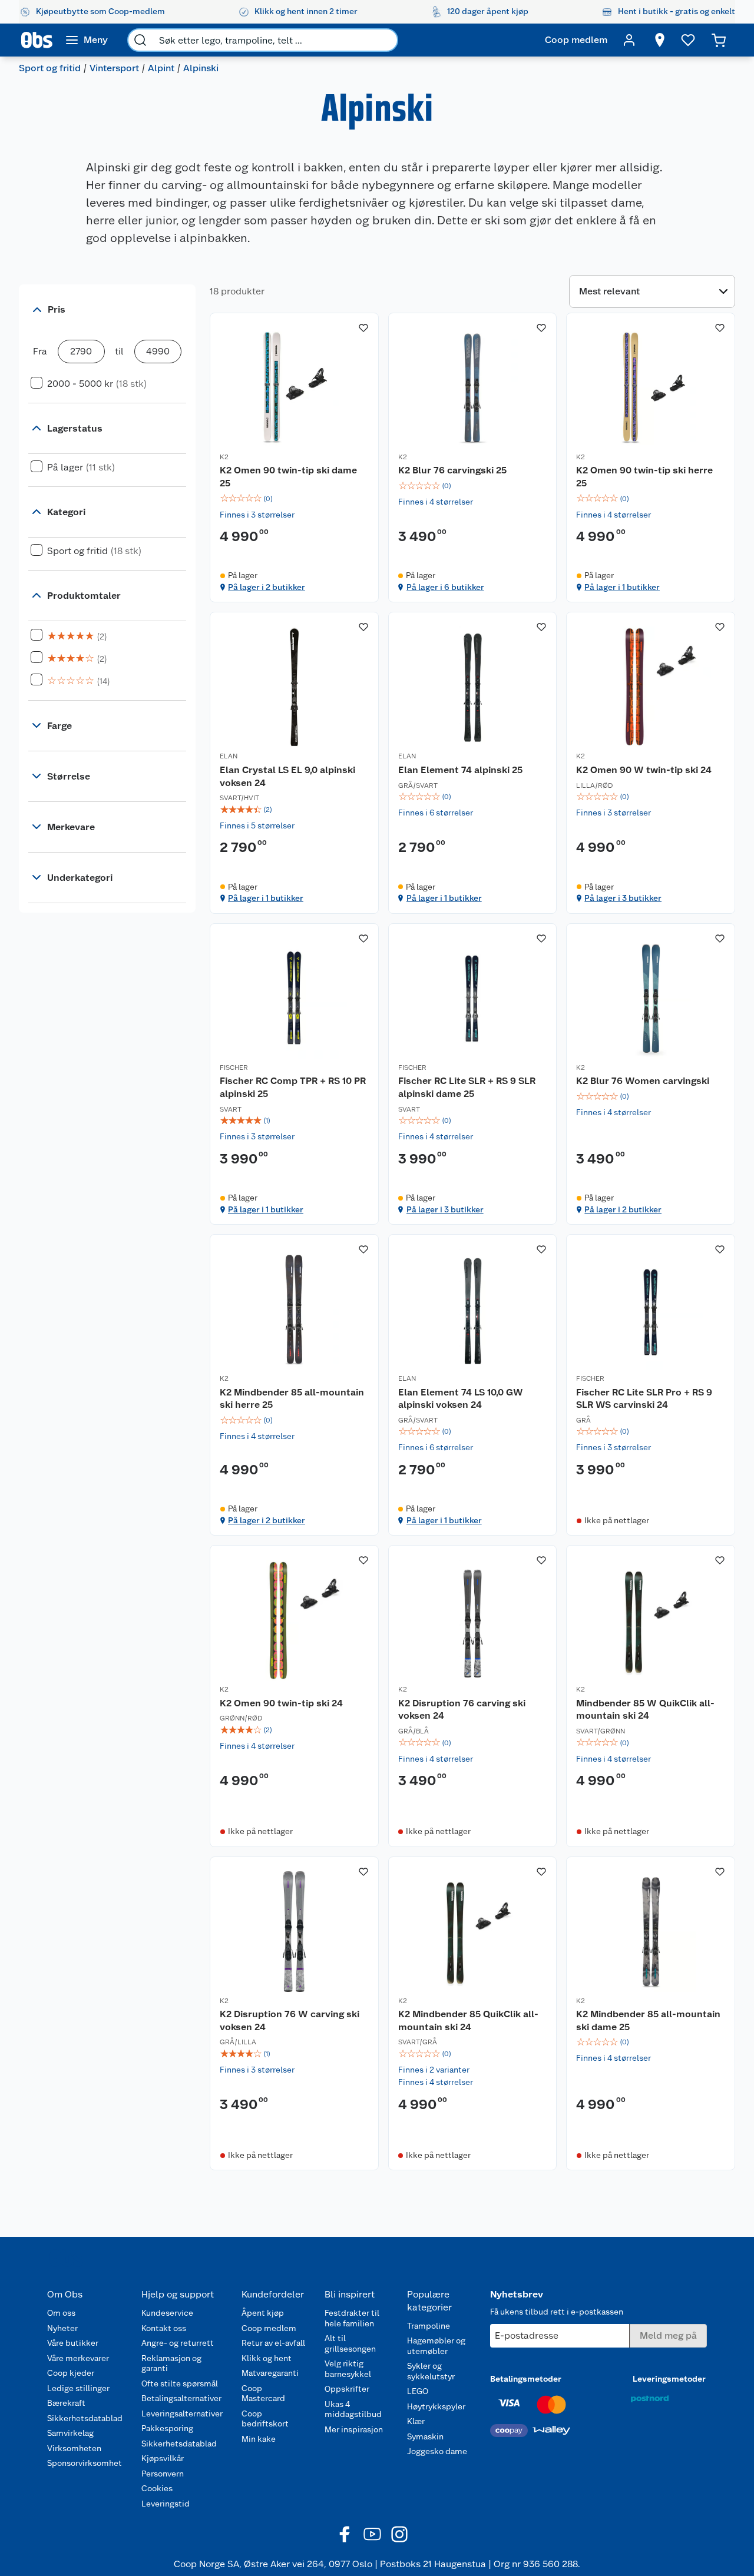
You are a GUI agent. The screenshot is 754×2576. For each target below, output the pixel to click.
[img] (294, 499)
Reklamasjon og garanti (171, 2363)
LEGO (418, 2391)
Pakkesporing (167, 2428)
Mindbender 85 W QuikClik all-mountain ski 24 (645, 1710)
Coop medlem (269, 2328)
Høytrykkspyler (436, 2406)
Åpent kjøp (263, 2313)
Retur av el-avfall (273, 2343)
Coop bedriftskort (265, 2419)
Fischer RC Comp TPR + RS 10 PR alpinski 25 (293, 1087)
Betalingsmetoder (526, 2379)
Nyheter (62, 2328)
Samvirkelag (70, 2433)
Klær (416, 2421)
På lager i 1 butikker (622, 587)
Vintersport (114, 68)
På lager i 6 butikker (445, 587)
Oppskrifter (347, 2389)
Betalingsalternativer (181, 2398)
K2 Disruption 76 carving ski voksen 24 (462, 1710)
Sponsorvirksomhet (85, 2463)
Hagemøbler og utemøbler (436, 2346)
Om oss (61, 2313)
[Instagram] (399, 2534)
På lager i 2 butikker (267, 587)
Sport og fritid (50, 68)
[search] (140, 40)
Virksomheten (74, 2448)
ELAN (229, 756)
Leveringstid (166, 2504)
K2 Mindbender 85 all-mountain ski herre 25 (292, 1399)
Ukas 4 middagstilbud (353, 2409)
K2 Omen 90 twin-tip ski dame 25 (288, 477)
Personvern (163, 2474)
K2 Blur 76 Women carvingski (643, 1081)
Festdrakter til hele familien (352, 2318)
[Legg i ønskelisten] (363, 328)
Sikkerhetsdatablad (85, 2418)
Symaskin (425, 2436)
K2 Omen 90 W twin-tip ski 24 (644, 770)
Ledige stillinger (78, 2388)
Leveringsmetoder (669, 2379)
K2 (224, 457)
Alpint (161, 68)
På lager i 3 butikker (623, 898)
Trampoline (429, 2326)
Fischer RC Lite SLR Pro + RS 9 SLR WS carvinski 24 (644, 1399)
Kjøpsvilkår (163, 2458)
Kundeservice (167, 2313)
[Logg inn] (629, 40)
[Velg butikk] (660, 40)
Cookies (157, 2488)
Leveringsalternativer (182, 2413)
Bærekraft (66, 2403)
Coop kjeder (71, 2373)
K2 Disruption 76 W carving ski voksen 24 (290, 2020)
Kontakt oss (164, 2328)
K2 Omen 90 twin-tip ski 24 (281, 1703)
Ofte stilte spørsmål (180, 2383)
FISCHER (234, 1067)
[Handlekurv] (719, 40)
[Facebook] (345, 2534)
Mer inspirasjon (354, 2429)
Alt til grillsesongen (350, 2343)
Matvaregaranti (270, 2373)
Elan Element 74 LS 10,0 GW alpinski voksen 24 (461, 1399)
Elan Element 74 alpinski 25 (460, 770)
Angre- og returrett (178, 2343)
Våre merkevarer (78, 2358)
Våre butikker (73, 2343)
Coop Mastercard (263, 2393)
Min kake (259, 2439)
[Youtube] (372, 2534)
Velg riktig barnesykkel (348, 2369)
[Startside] (37, 40)
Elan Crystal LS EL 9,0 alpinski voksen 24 (287, 776)
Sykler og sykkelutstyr (431, 2371)
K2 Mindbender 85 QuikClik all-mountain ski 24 (468, 2020)
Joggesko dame (437, 2451)
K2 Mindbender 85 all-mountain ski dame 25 (648, 2020)
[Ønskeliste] (688, 40)
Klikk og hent (267, 2358)
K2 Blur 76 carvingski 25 (452, 470)
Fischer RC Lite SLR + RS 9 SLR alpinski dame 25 (467, 1087)
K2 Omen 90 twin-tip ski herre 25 (644, 477)
